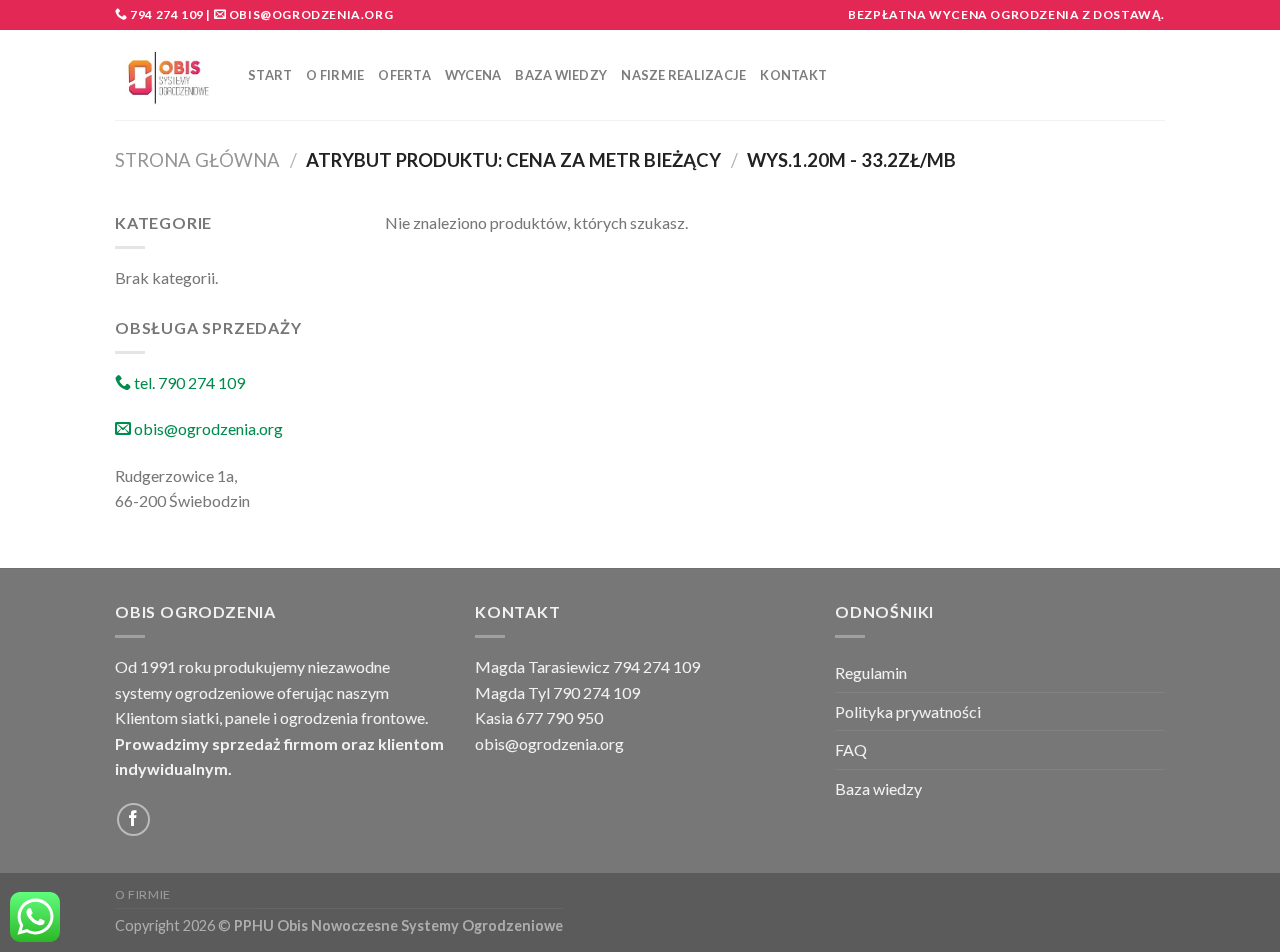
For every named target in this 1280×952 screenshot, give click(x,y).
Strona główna (197, 160)
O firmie (335, 75)
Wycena (473, 75)
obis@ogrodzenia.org (311, 14)
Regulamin (871, 672)
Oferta (404, 75)
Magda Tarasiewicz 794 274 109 (587, 666)
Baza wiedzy (561, 75)
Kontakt (793, 75)
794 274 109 (166, 14)
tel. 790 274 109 (188, 382)
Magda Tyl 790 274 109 (557, 692)
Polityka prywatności (908, 711)
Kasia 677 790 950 (539, 717)
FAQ (851, 749)
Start (270, 75)
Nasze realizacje (683, 75)
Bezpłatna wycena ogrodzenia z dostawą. (1006, 14)
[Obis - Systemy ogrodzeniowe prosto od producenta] (166, 75)
